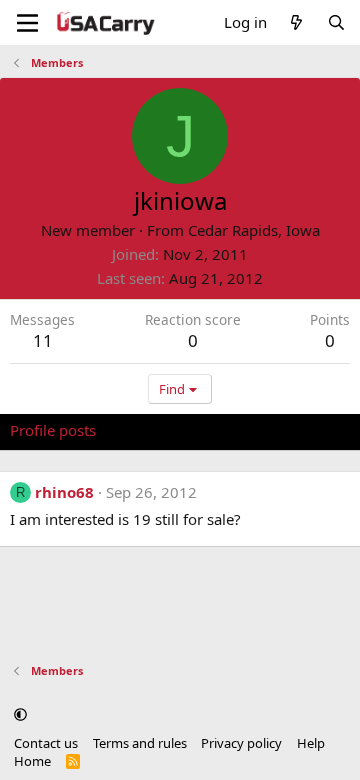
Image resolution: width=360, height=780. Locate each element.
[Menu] (27, 23)
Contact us (46, 743)
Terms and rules (140, 743)
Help (311, 743)
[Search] (336, 22)
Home (32, 761)
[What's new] (296, 22)
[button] (20, 714)
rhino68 (64, 492)
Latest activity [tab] (163, 430)
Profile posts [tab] (53, 430)
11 (43, 340)
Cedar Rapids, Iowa (254, 230)
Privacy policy (241, 743)
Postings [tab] (259, 430)
